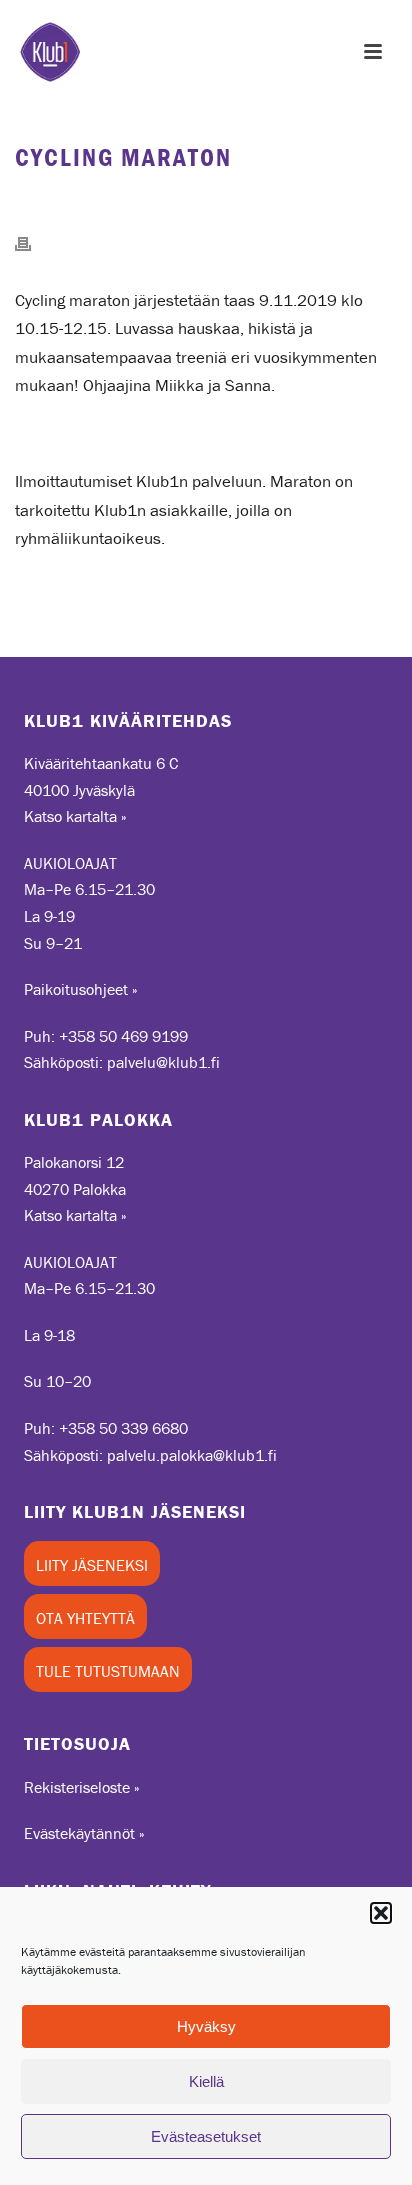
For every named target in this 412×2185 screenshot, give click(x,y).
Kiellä (206, 2081)
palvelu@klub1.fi (163, 1062)
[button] (381, 1913)
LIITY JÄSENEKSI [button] (92, 1565)
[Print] (33, 242)
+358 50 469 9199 (123, 1036)
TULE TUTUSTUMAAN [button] (108, 1671)
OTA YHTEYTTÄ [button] (85, 1618)
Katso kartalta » (75, 816)
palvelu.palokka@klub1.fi (192, 1455)
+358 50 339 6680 (123, 1428)
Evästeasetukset (206, 2136)
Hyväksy (206, 2026)
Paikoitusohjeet (76, 989)
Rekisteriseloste (77, 1787)
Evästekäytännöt (79, 1833)
